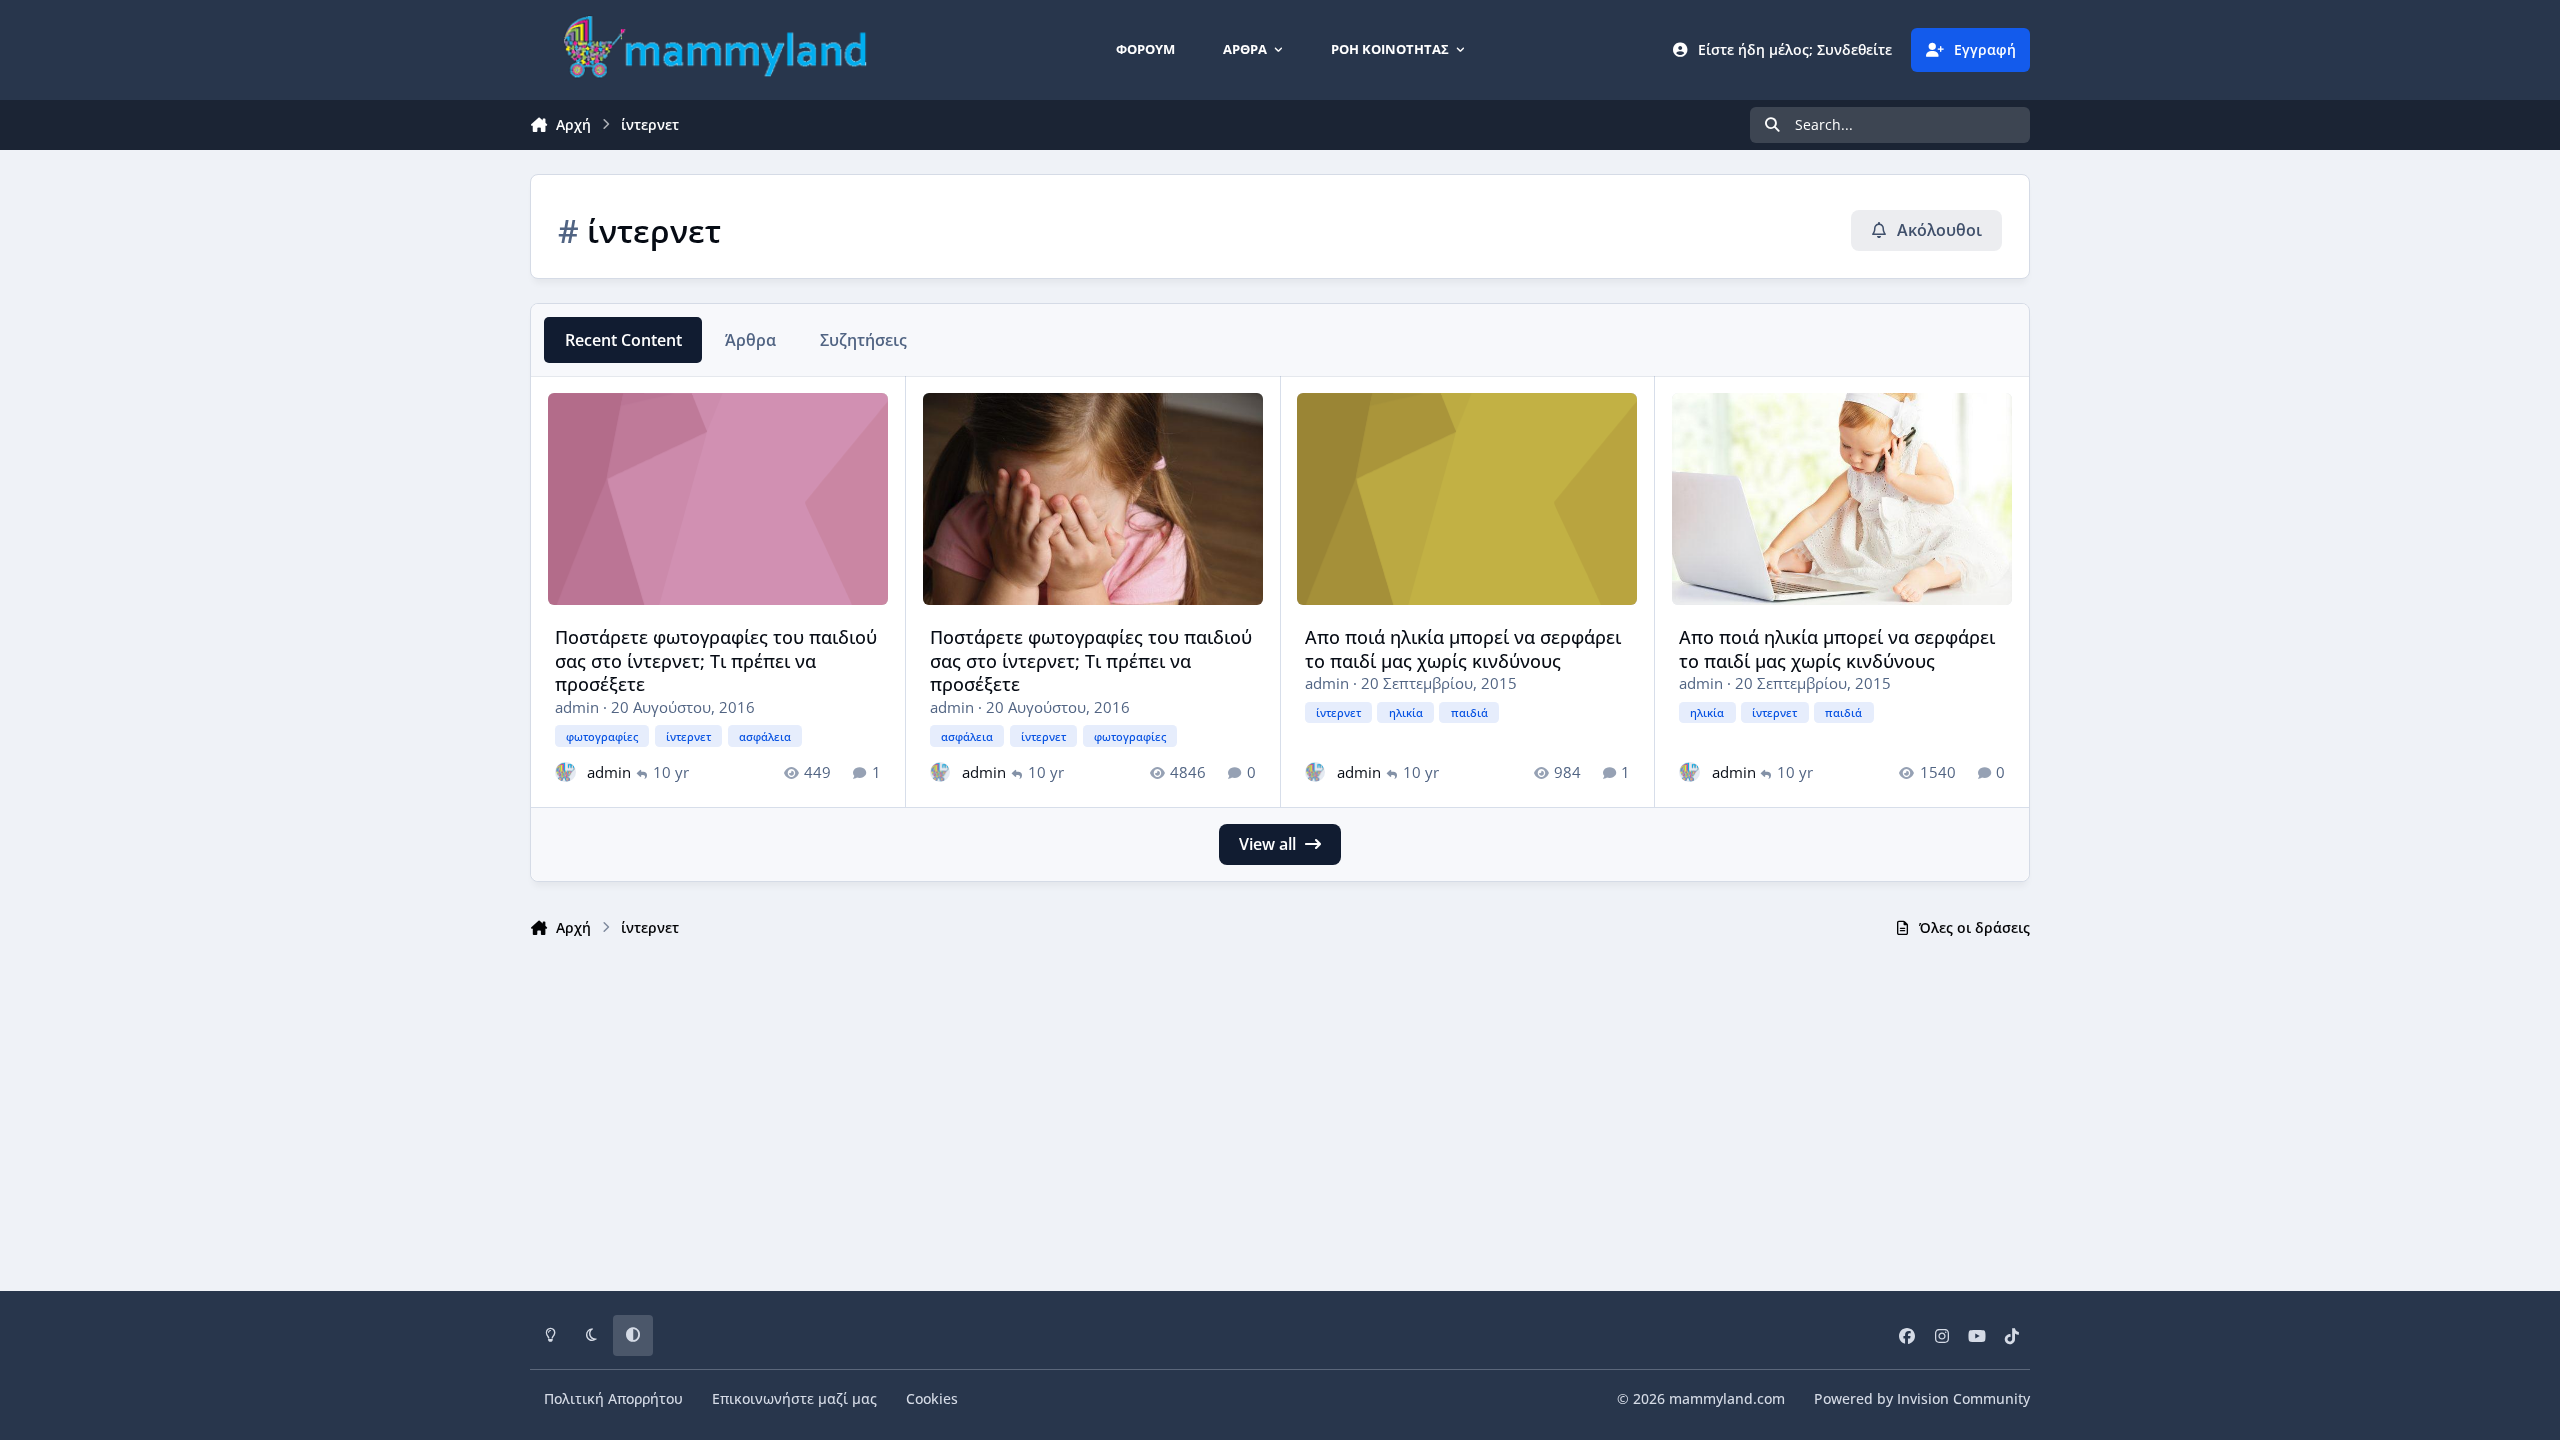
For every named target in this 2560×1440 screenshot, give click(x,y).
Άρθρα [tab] (750, 340)
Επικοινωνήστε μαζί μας (794, 1398)
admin (577, 707)
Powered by (1922, 1398)
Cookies (932, 1398)
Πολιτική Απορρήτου (613, 1398)
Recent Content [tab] (623, 340)
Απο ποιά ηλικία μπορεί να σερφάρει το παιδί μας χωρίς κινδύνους (1463, 648)
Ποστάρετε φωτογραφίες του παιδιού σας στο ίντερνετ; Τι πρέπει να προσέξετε (716, 660)
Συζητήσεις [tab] (863, 340)
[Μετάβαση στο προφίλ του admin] (565, 772)
